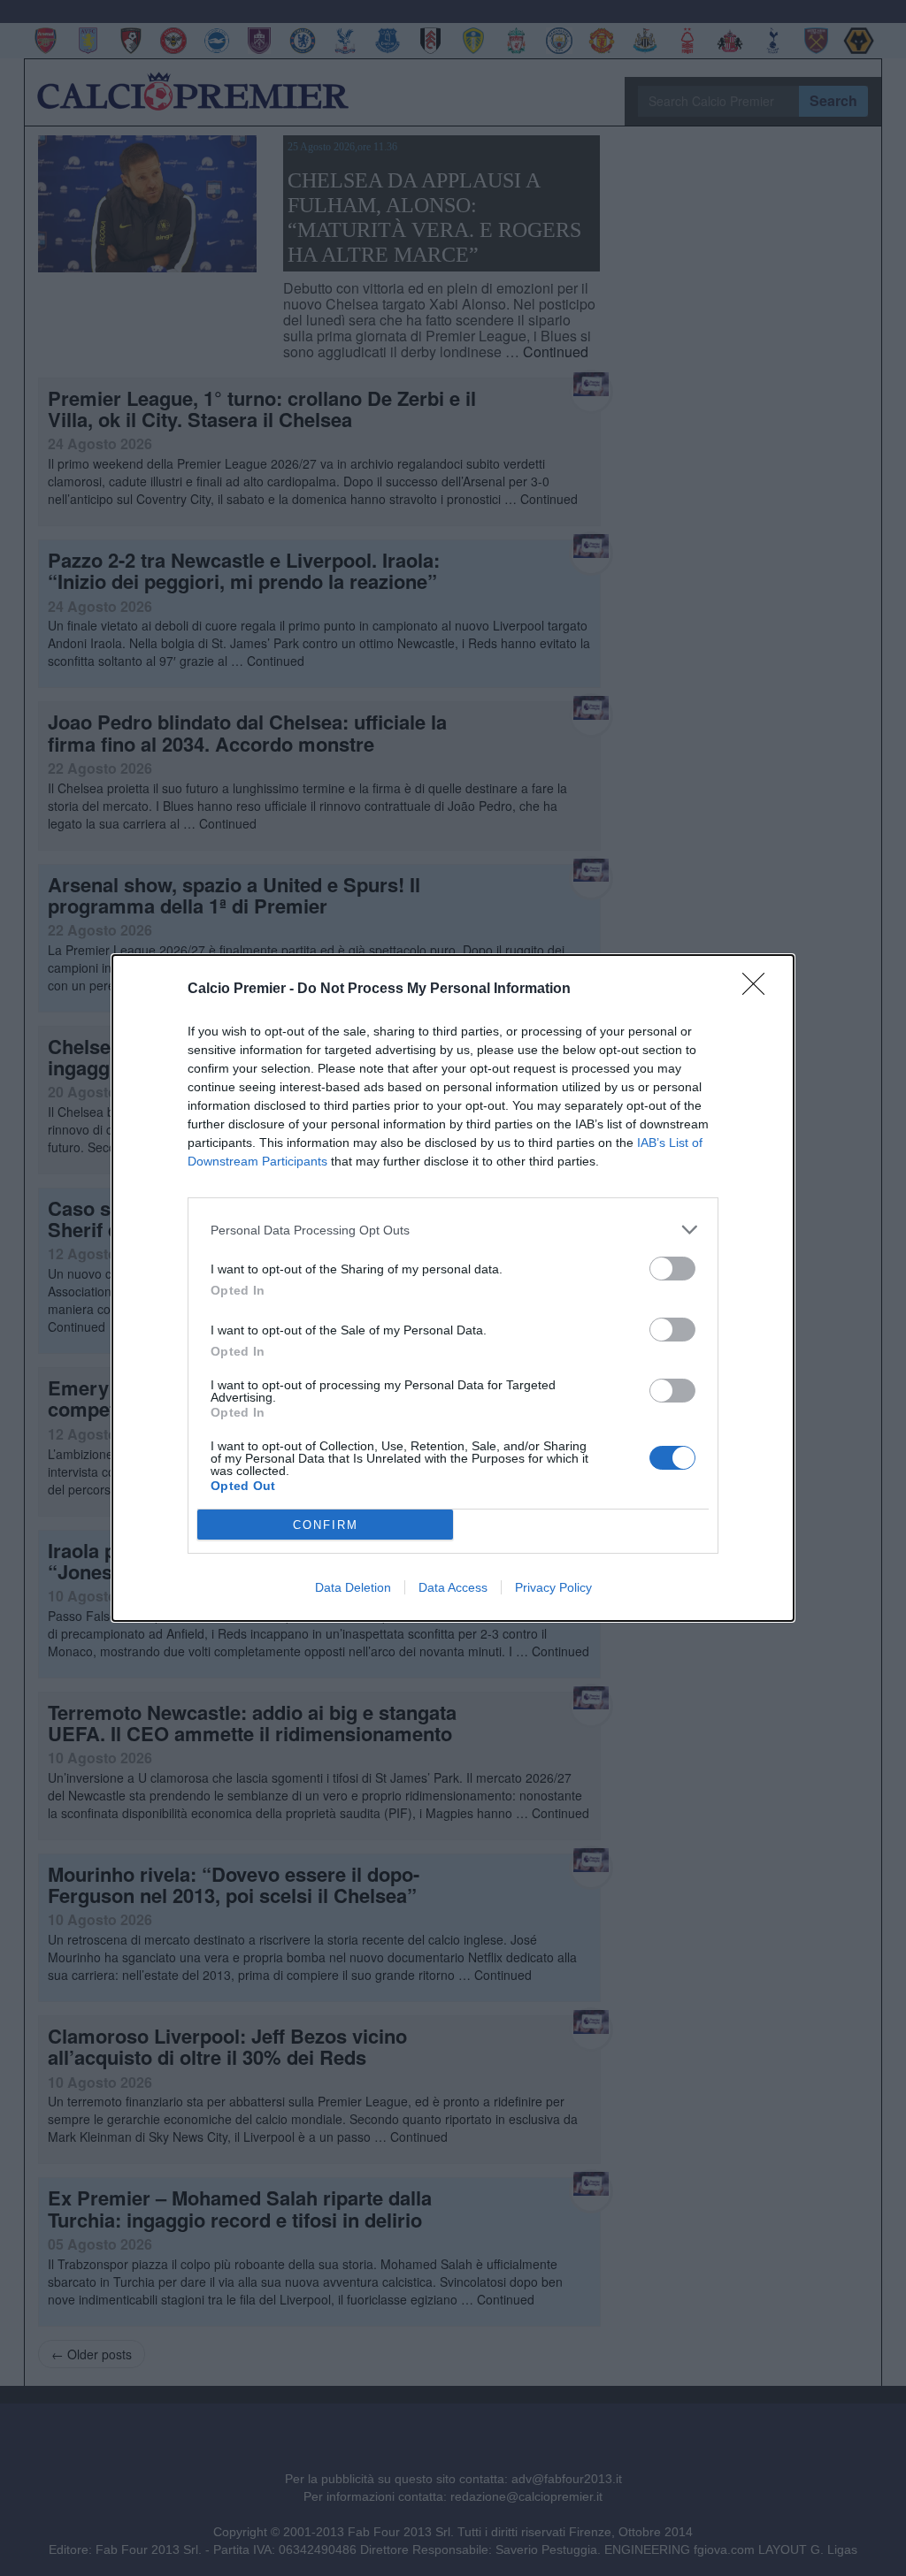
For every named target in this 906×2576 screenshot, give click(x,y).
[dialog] (453, 1288)
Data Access (453, 1587)
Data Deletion (353, 1587)
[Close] (759, 990)
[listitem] (453, 1230)
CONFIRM (326, 1525)
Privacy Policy (553, 1587)
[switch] (672, 1269)
